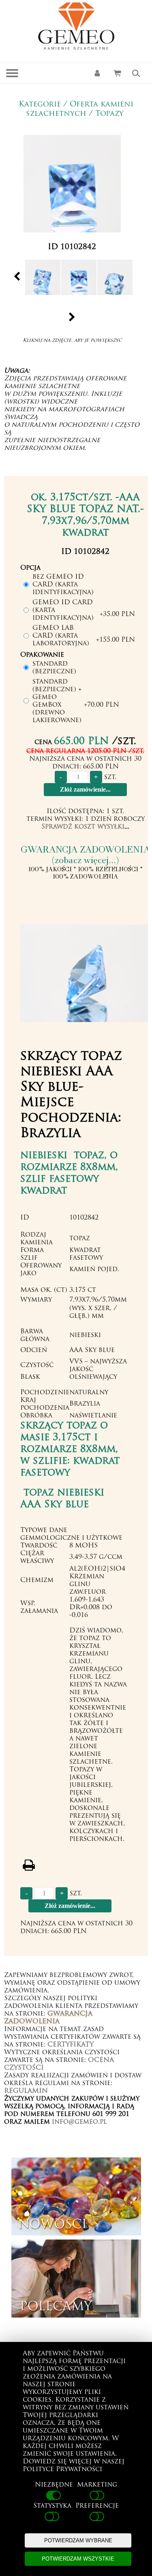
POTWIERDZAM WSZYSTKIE (78, 2559)
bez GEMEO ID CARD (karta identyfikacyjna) (63, 585)
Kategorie (40, 105)
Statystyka (52, 2506)
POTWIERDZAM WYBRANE (78, 2540)
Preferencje (97, 2506)
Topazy (109, 114)
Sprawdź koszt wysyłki (83, 827)
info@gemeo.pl (79, 2122)
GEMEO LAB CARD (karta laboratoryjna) (61, 636)
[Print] (29, 1865)
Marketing (97, 2485)
